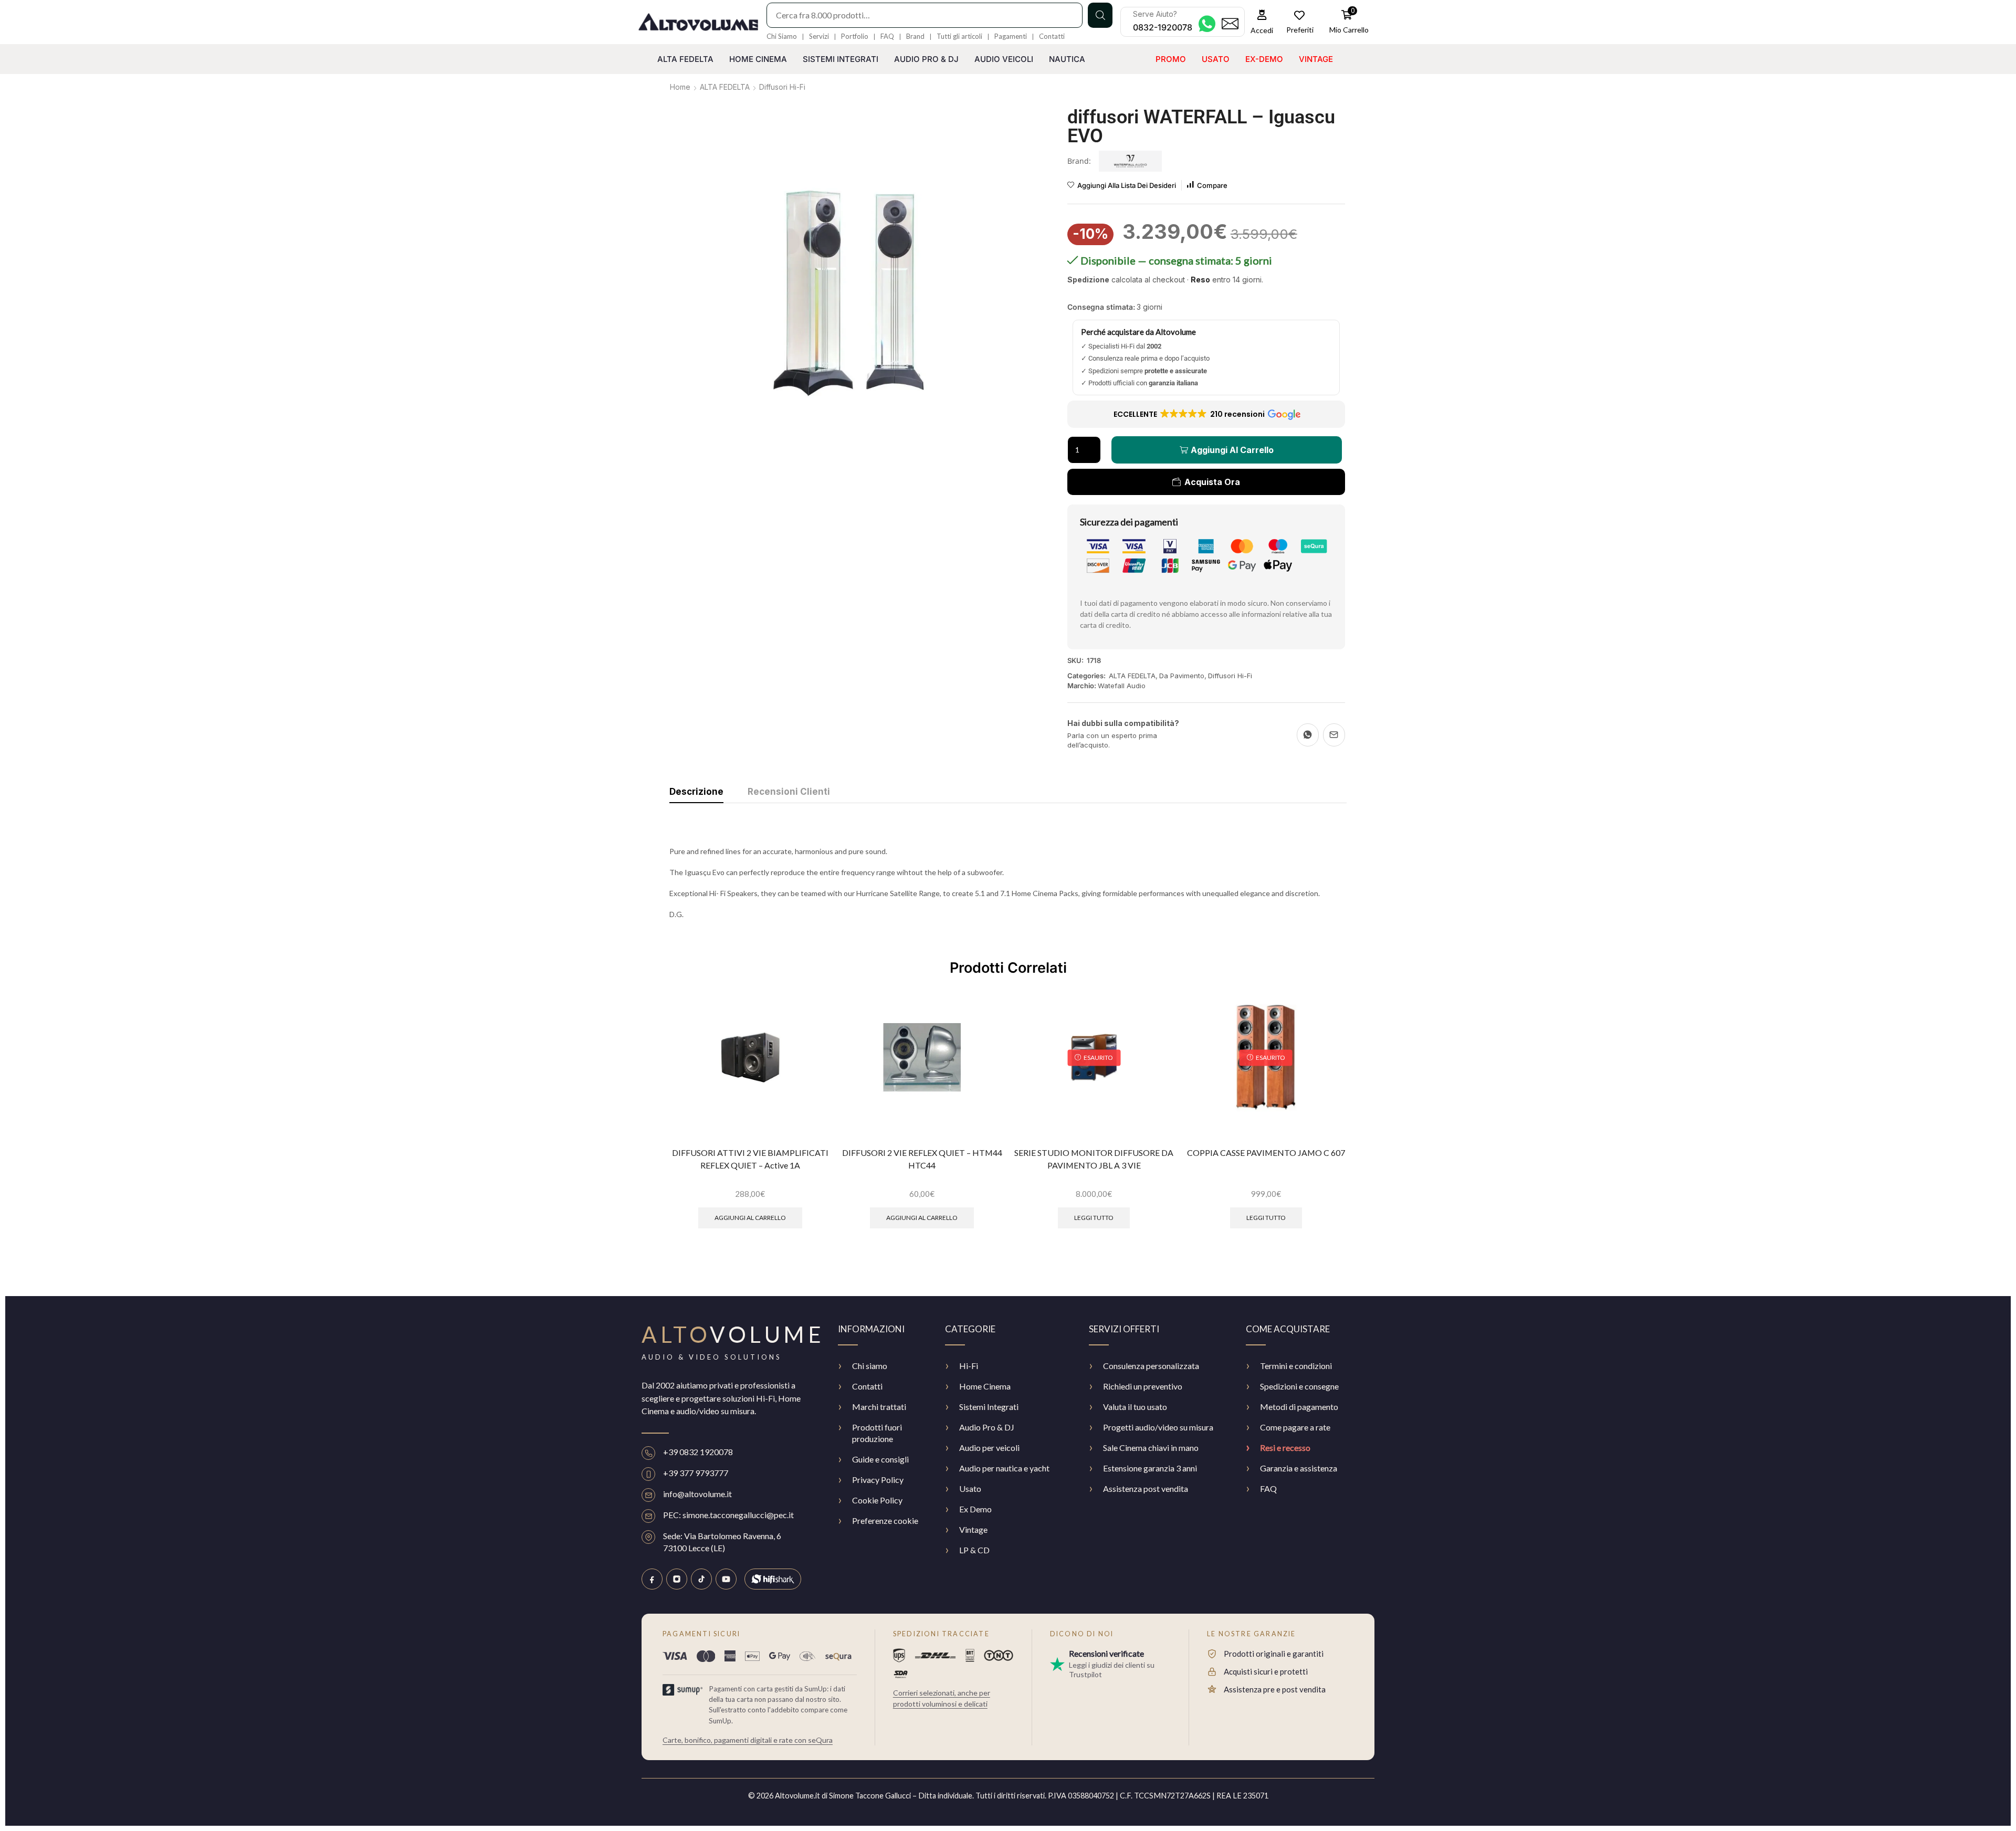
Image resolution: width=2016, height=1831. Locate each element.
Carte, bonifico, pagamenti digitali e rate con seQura (748, 1740)
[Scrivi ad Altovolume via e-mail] (1230, 24)
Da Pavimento (1182, 676)
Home (680, 87)
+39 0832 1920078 (698, 1452)
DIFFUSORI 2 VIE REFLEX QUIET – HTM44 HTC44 (922, 1159)
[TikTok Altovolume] (701, 1579)
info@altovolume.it (697, 1494)
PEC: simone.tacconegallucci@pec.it (728, 1515)
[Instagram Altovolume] (677, 1579)
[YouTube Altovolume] (726, 1579)
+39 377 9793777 (696, 1473)
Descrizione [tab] (696, 792)
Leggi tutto (1094, 1218)
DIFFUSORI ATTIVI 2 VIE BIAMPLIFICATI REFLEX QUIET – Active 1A (750, 1159)
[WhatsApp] (1308, 735)
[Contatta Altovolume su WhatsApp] (1207, 24)
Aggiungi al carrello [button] (750, 1218)
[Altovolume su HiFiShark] (773, 1579)
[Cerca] (1100, 15)
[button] (1262, 22)
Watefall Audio (1122, 686)
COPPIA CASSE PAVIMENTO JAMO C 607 (1266, 1153)
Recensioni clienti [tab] (789, 792)
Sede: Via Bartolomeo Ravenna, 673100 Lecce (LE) (722, 1541)
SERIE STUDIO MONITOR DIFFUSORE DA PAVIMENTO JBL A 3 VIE (1094, 1159)
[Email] (1334, 735)
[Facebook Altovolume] (652, 1579)
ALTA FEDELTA (725, 87)
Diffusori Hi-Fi (782, 87)
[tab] (696, 794)
